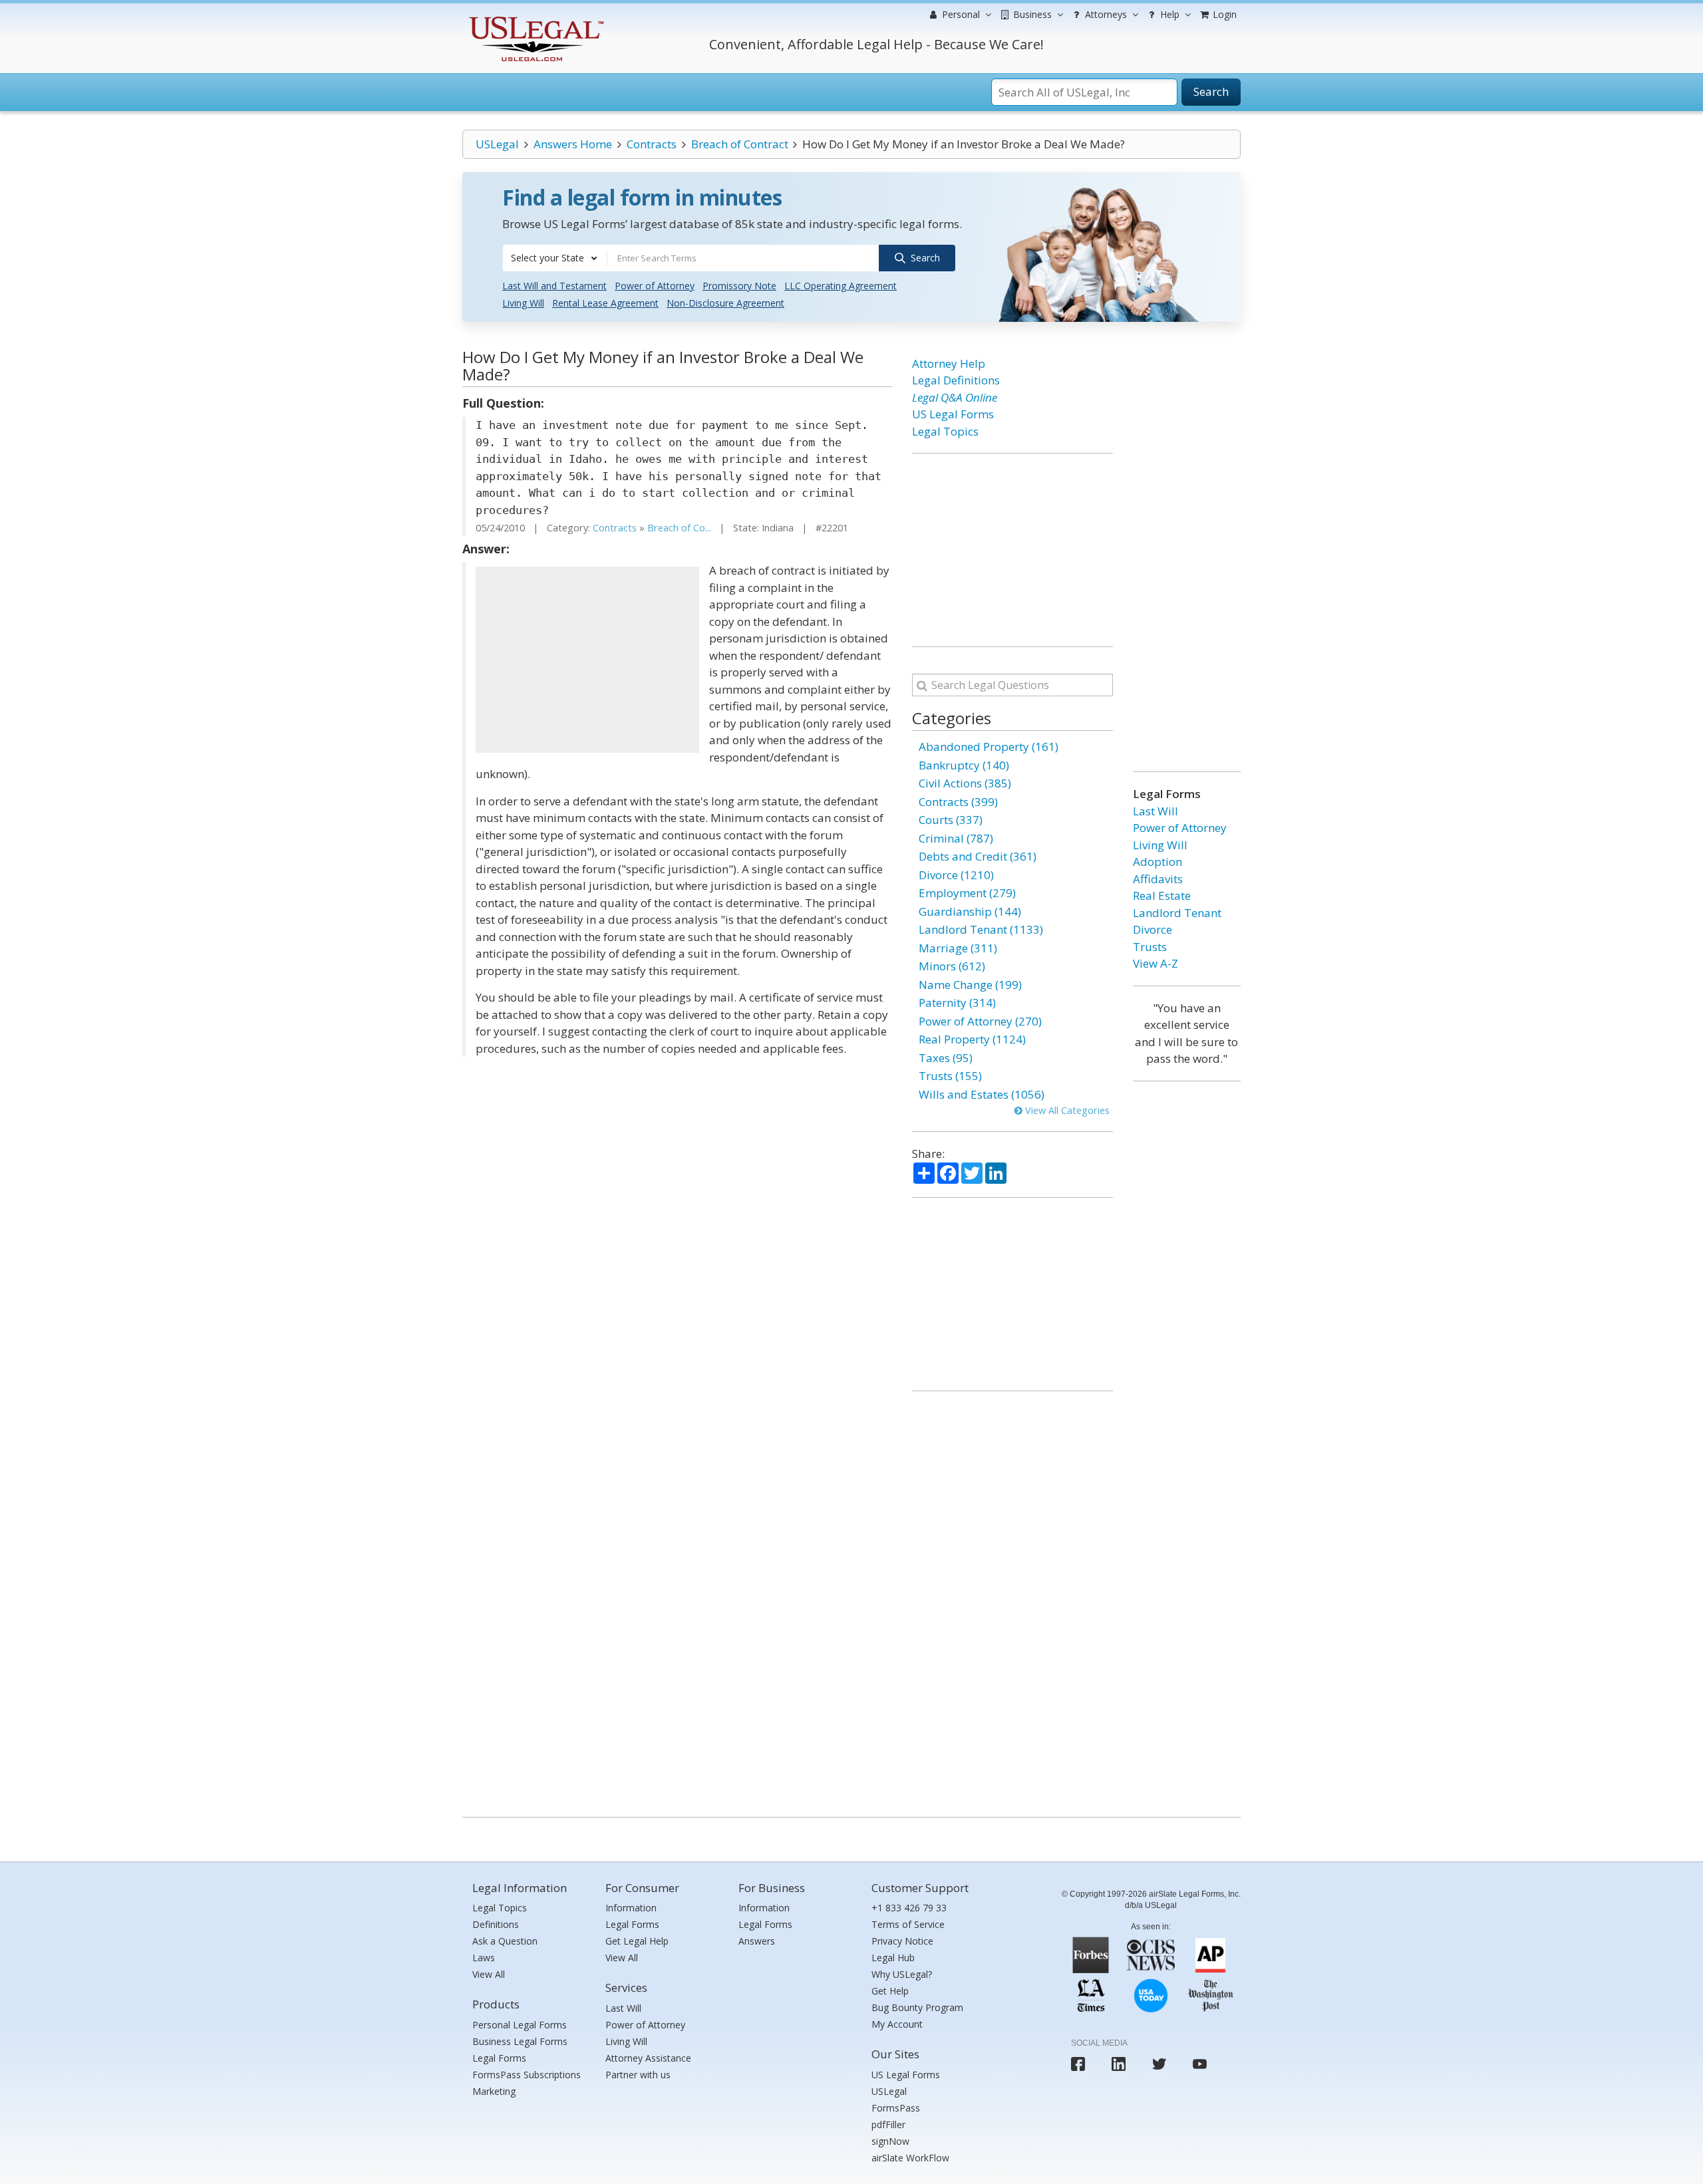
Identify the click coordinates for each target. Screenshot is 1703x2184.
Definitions (496, 1924)
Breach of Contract (740, 144)
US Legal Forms (953, 414)
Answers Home (573, 144)
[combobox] (555, 258)
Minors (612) (952, 966)
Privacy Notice (902, 1941)
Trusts (1150, 947)
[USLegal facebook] (1078, 2064)
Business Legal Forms (520, 2041)
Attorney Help (949, 363)
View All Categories (1066, 1110)
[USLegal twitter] (1159, 2064)
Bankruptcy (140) (964, 765)
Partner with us (638, 2075)
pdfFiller (888, 2124)
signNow (890, 2141)
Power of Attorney (655, 286)
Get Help (890, 1991)
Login (1223, 14)
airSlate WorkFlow (910, 2158)
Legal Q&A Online (955, 397)
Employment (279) (967, 893)
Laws (484, 1958)
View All (489, 1974)
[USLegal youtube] (1200, 2064)
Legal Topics (945, 431)
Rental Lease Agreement (605, 303)
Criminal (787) (956, 838)
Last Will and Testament (554, 286)
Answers (757, 1941)
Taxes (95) (946, 1058)
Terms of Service (908, 1924)
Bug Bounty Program (917, 2007)
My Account (897, 2024)
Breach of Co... (679, 528)
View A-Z (1156, 963)
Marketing (494, 2091)
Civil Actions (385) (965, 783)
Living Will (523, 303)
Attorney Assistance (648, 2058)
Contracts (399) (958, 802)
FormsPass (896, 2108)
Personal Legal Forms (520, 2025)
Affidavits (1158, 879)
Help (1168, 14)
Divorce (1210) (956, 875)
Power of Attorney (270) (980, 1021)
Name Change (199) (970, 985)
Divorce (1153, 929)
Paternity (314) (957, 1003)
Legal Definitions (956, 380)
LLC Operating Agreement (841, 286)
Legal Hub (893, 1958)
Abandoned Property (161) (989, 747)
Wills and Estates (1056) (982, 1094)
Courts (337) (951, 820)
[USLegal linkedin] (1119, 2064)
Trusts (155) (950, 1076)
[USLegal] (535, 18)
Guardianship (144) (970, 911)
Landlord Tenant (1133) (981, 929)
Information (631, 1908)
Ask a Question (505, 1941)
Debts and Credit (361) (978, 856)
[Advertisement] (587, 660)
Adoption (1158, 862)
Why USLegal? (902, 1974)
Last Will (1156, 811)
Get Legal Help (637, 1941)
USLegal (497, 144)
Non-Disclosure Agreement (725, 303)
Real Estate (1162, 895)
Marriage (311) (958, 948)
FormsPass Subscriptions (527, 2075)
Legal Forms (499, 2058)
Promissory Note (739, 286)
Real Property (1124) (972, 1039)
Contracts (652, 144)
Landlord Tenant (1177, 913)
